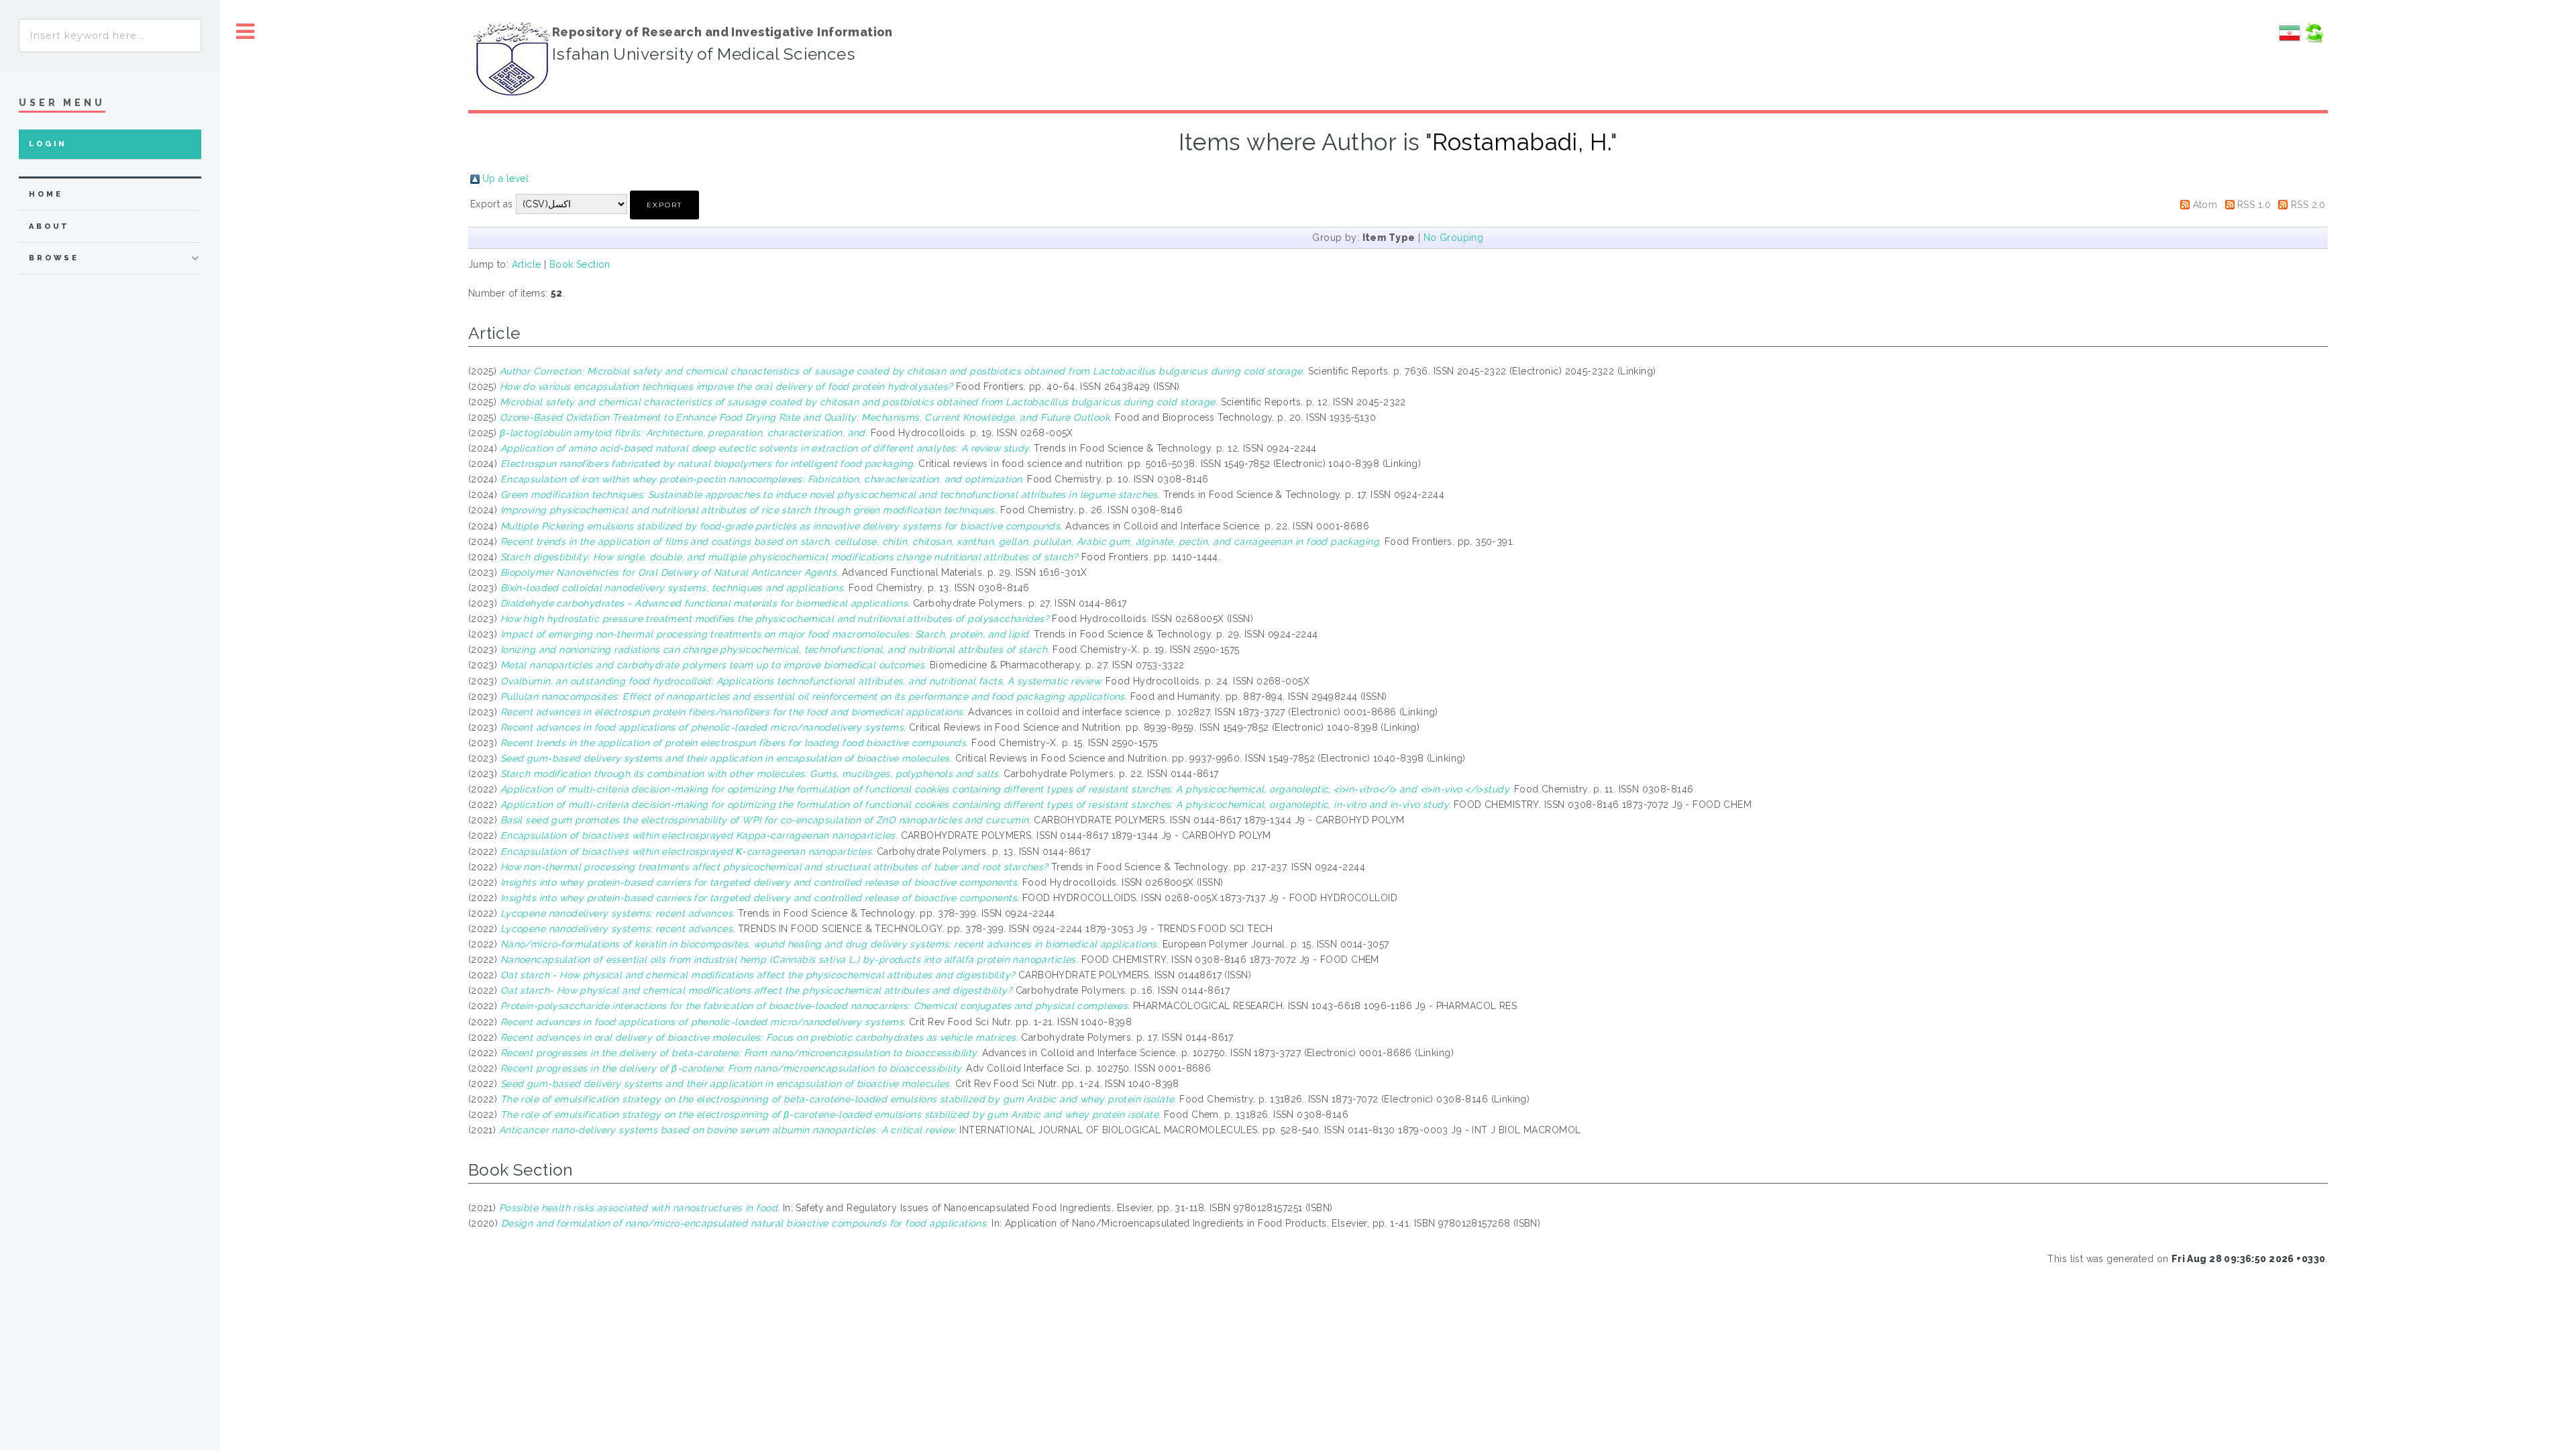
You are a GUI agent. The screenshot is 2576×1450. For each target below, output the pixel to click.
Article (527, 264)
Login (48, 144)
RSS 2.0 (2308, 205)
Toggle (246, 32)
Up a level (505, 178)
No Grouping (1454, 238)
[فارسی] (2290, 40)
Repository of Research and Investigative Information (722, 32)
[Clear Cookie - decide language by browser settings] (2314, 40)
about (49, 226)
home (46, 194)
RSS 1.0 (2254, 205)
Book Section (580, 264)
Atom (2205, 205)
